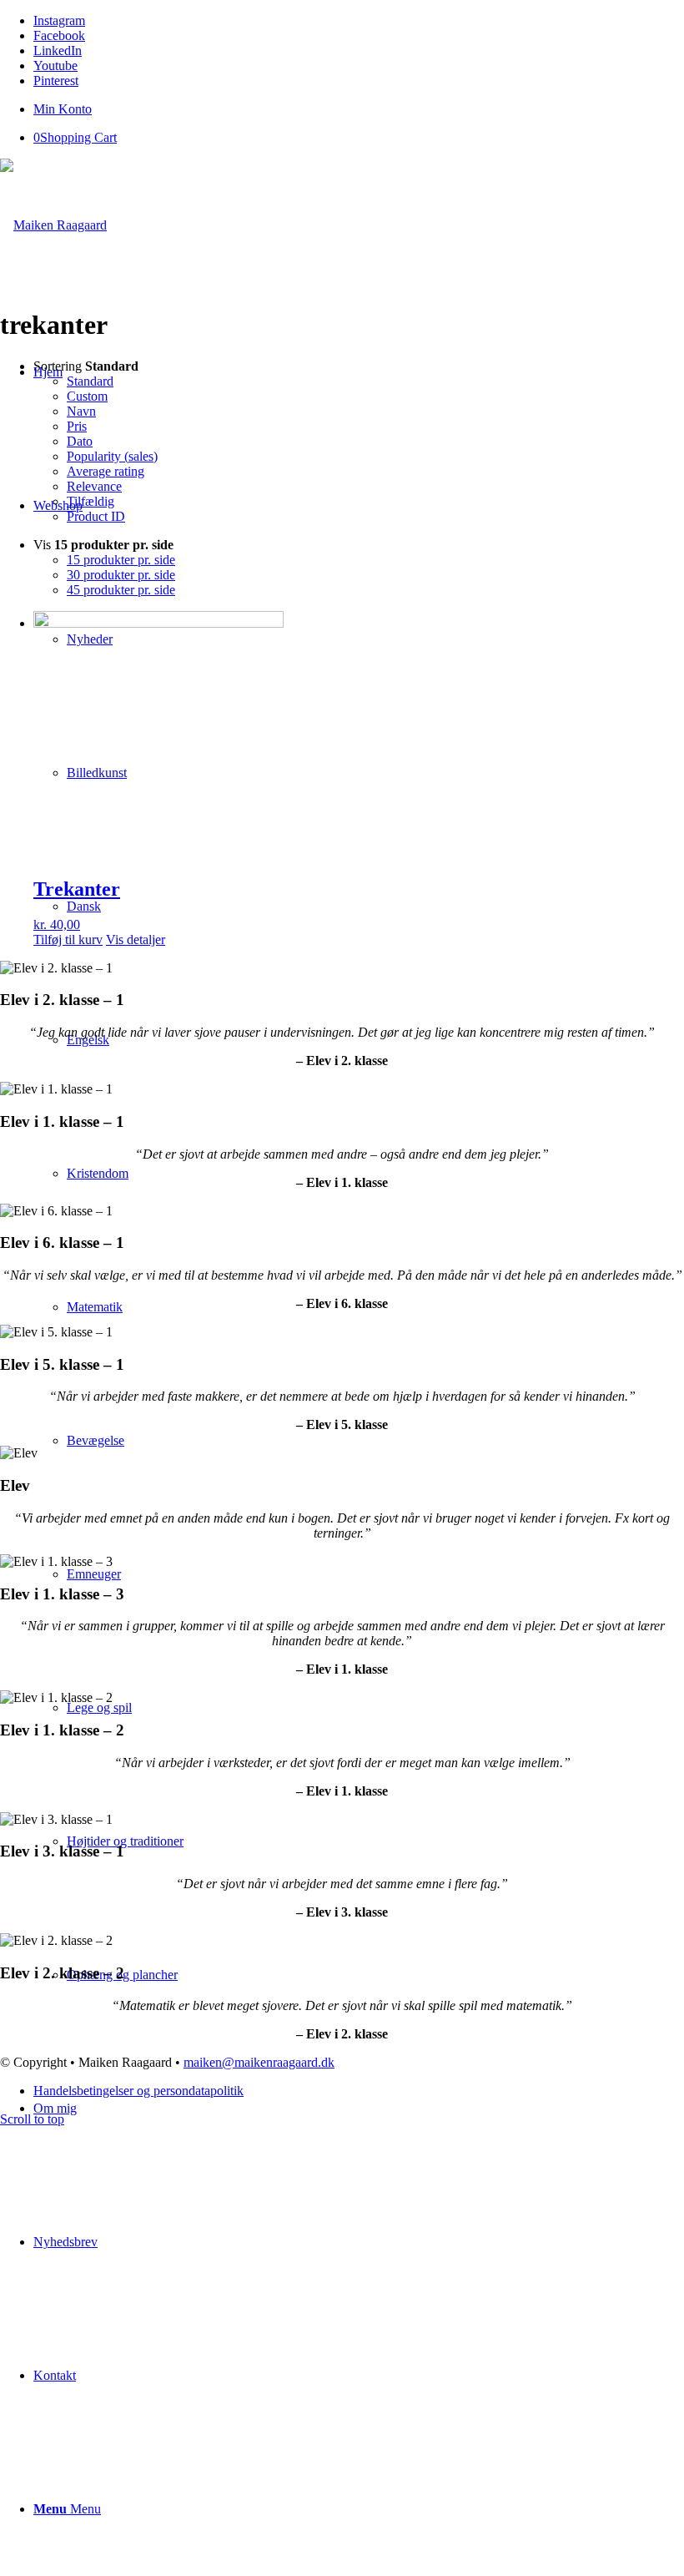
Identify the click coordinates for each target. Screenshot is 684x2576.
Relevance (94, 486)
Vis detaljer (136, 939)
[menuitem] (359, 109)
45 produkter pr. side (121, 590)
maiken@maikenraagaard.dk (259, 2062)
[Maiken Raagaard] (53, 225)
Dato (80, 441)
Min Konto (63, 109)
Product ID (96, 516)
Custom (87, 396)
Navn (81, 411)
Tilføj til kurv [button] (68, 939)
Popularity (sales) (112, 456)
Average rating (106, 471)
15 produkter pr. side (121, 560)
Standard (90, 381)
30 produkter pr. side (121, 575)
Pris (77, 426)
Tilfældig (91, 501)
